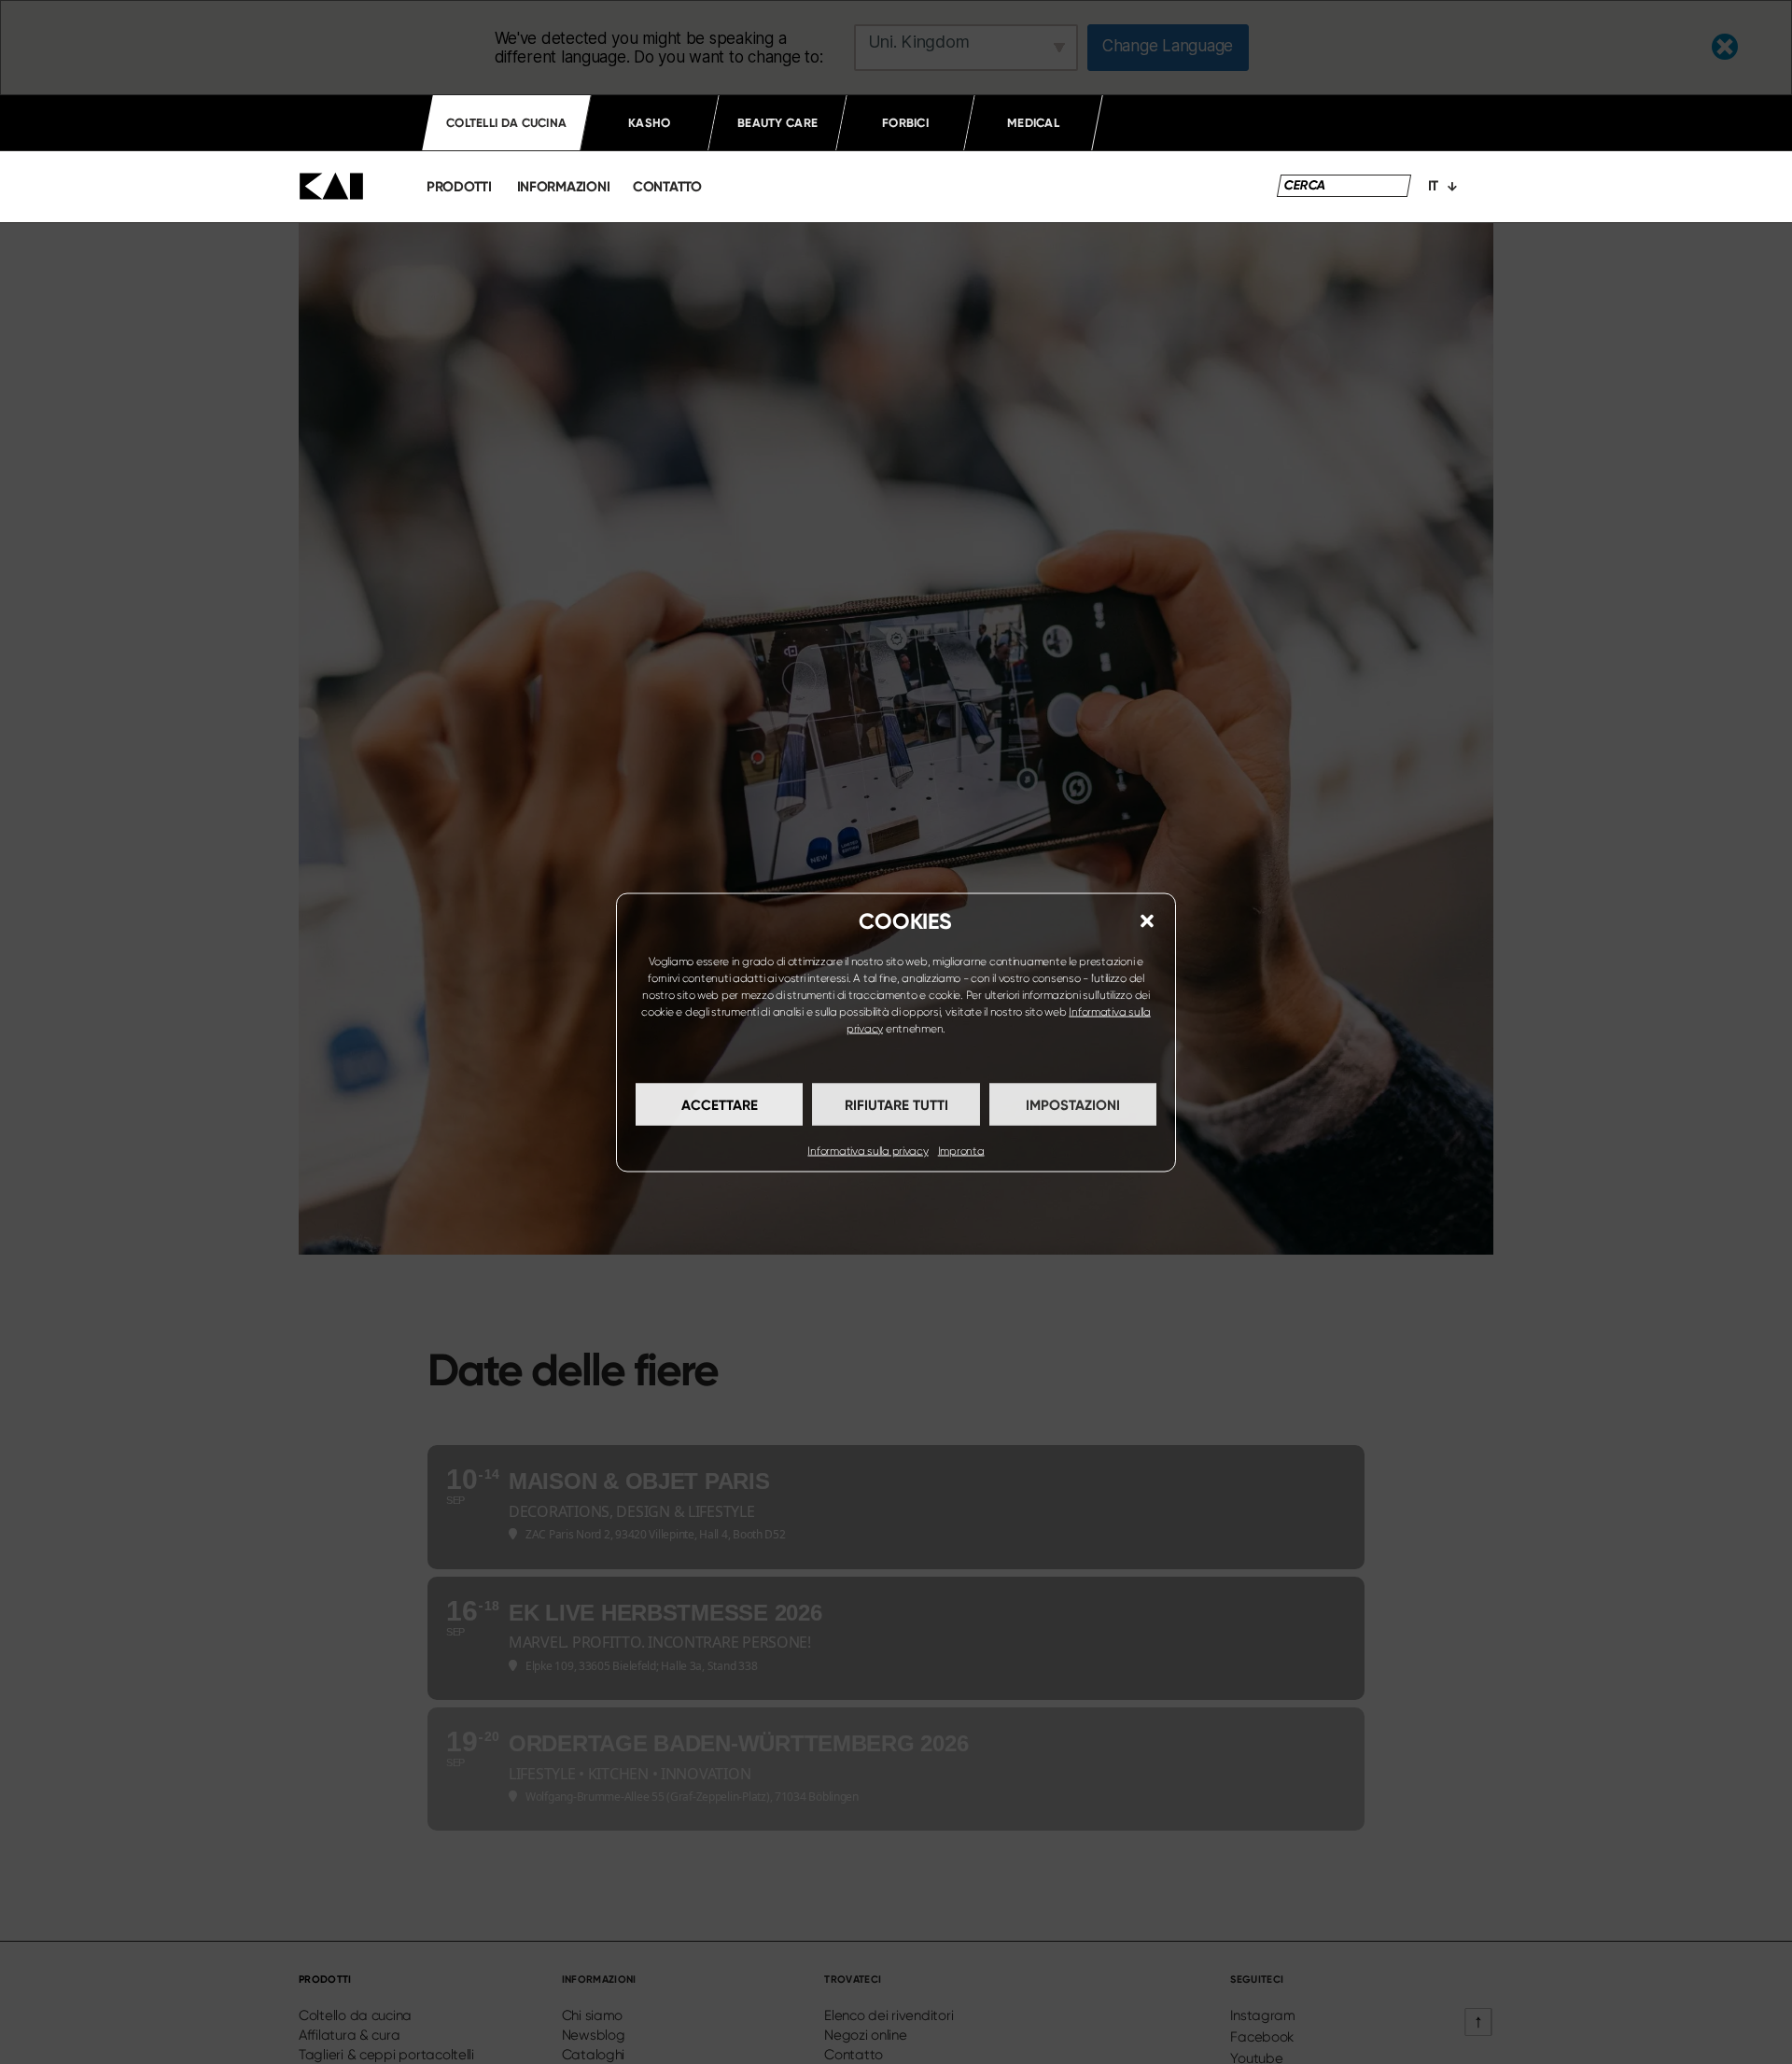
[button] (1147, 920)
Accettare (720, 1104)
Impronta (961, 1150)
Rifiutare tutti (896, 1104)
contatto (667, 187)
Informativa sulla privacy (868, 1150)
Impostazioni (1073, 1104)
